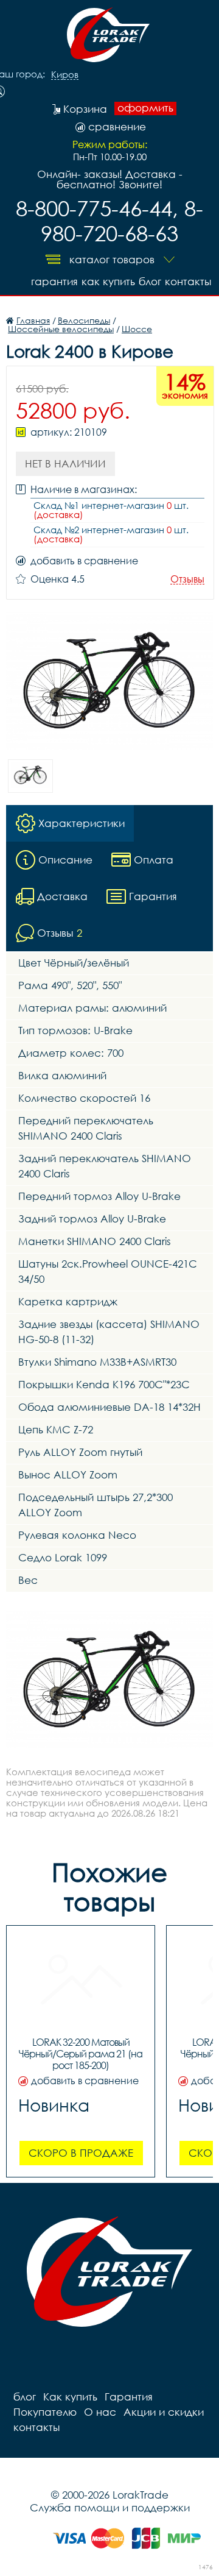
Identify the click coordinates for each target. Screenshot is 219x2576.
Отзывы (187, 579)
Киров (65, 75)
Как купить (108, 281)
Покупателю (45, 2412)
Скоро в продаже (81, 2153)
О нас (100, 2412)
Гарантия (54, 281)
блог (150, 281)
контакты (188, 281)
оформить (145, 108)
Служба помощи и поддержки (110, 2507)
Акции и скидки (164, 2412)
